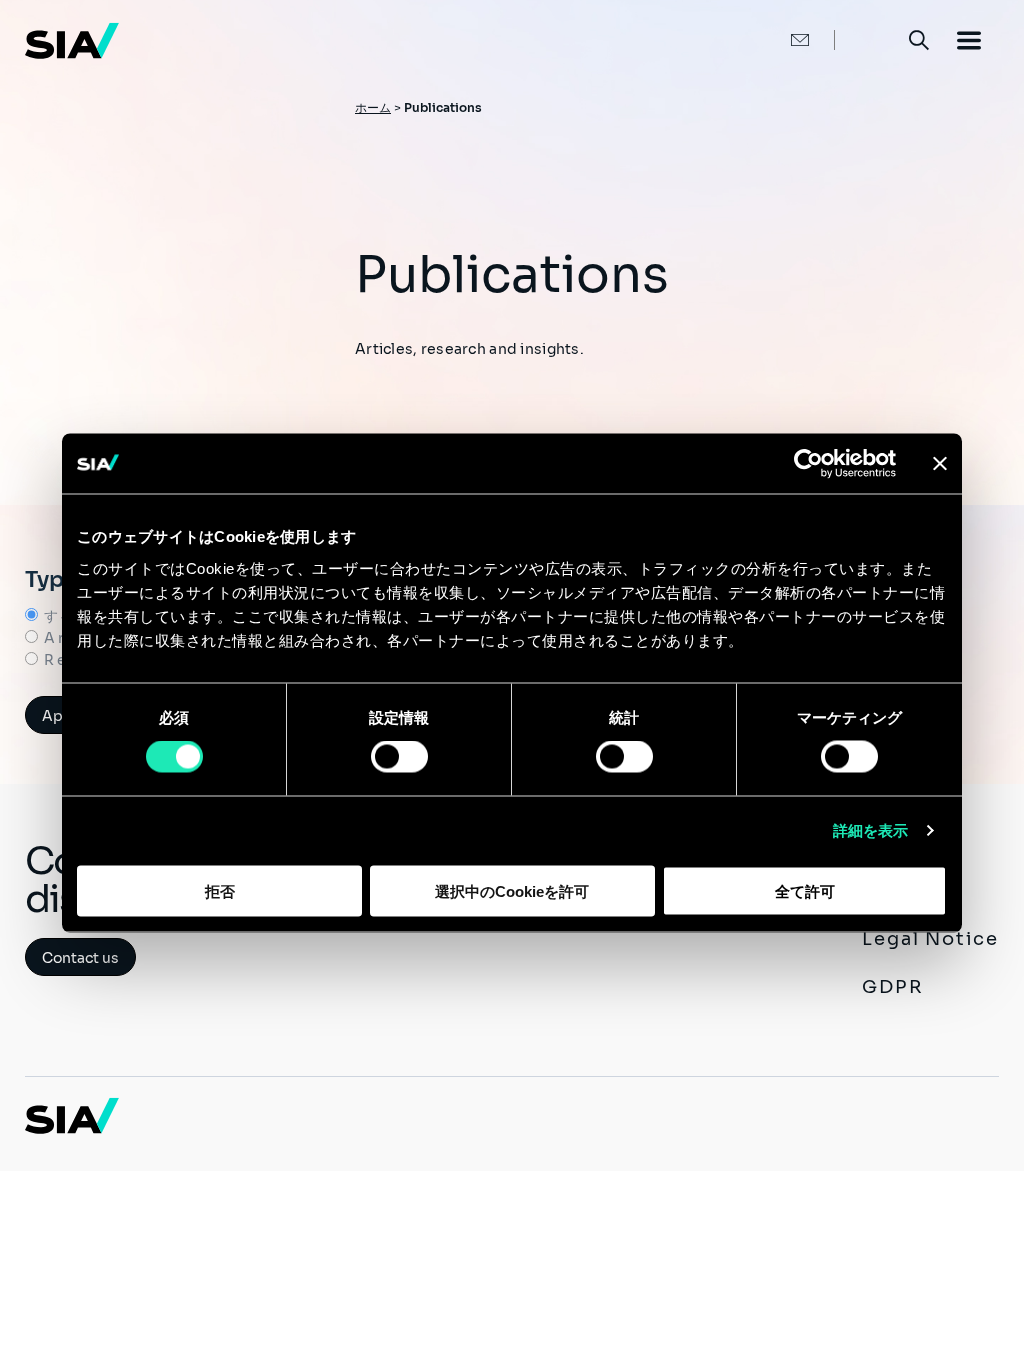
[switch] (399, 757)
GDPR (892, 987)
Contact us (80, 958)
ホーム (373, 107)
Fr (870, 39)
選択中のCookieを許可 (512, 890)
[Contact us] (779, 40)
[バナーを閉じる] (940, 464)
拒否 (220, 890)
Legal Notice (930, 939)
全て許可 (805, 890)
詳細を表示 (871, 830)
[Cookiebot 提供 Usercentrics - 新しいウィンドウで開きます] (808, 464)
